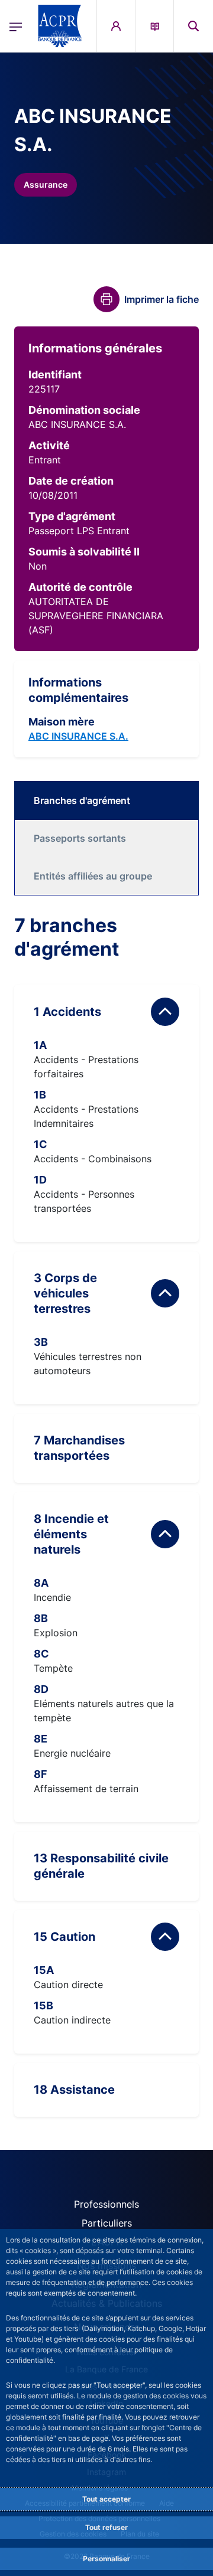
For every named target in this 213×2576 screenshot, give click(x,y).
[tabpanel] (106, 1515)
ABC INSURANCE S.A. (78, 736)
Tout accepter (106, 2499)
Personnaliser (106, 2559)
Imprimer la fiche (162, 299)
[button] (193, 26)
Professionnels (106, 2204)
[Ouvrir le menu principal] (16, 26)
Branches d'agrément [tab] (82, 800)
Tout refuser (106, 2527)
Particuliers (107, 2223)
